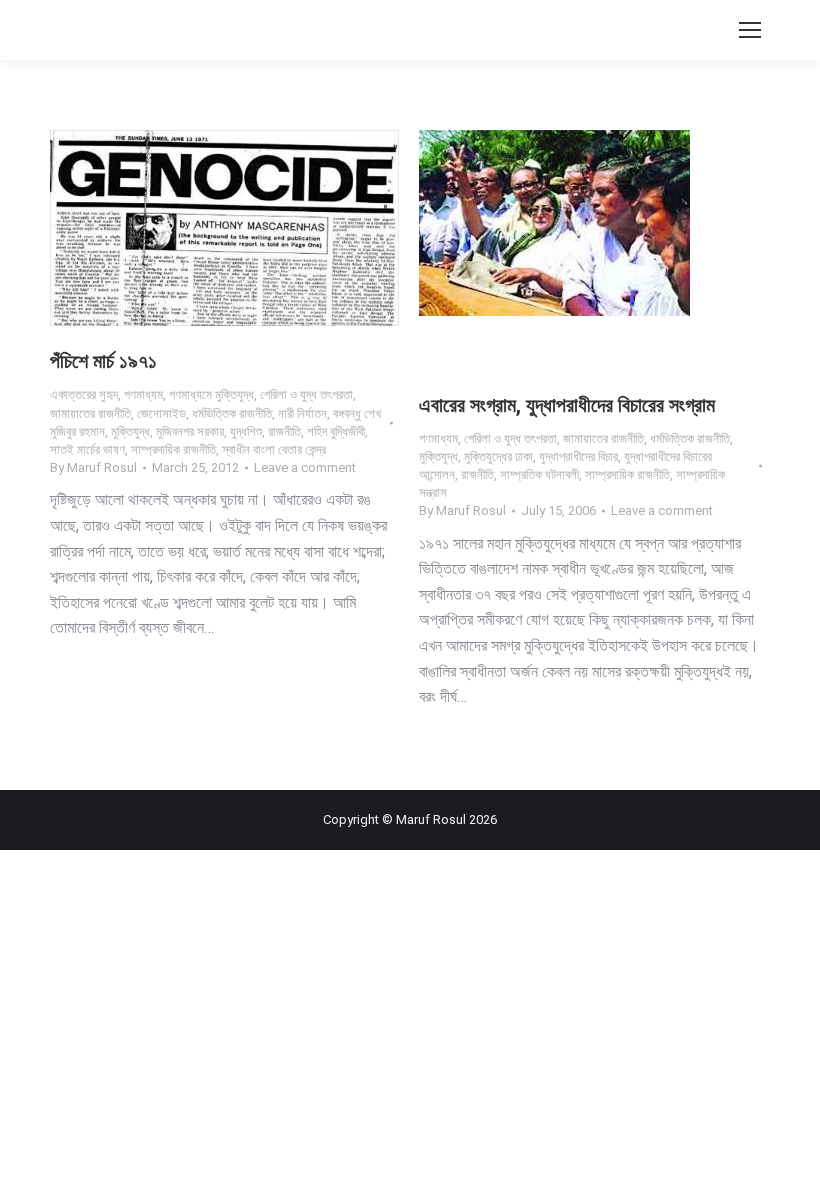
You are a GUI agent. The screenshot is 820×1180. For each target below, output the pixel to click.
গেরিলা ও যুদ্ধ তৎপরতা (306, 394)
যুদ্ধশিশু (246, 431)
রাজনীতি (284, 431)
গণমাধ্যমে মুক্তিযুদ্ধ (211, 394)
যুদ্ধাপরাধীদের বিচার (578, 456)
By (93, 467)
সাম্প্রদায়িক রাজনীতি (173, 449)
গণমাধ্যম (143, 394)
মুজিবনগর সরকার (190, 431)
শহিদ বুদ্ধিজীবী (336, 431)
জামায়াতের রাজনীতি (90, 413)
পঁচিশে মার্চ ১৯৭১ (103, 361)
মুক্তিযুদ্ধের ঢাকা (498, 456)
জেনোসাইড (161, 413)
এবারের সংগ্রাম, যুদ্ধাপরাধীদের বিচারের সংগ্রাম (567, 405)
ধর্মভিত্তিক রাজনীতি (232, 413)
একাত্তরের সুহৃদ (84, 394)
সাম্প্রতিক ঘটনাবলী (539, 474)
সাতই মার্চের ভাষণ (87, 449)
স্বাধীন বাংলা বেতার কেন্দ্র (274, 449)
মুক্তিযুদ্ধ (130, 431)
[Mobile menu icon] (750, 30)
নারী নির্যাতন (302, 413)
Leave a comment (305, 467)
